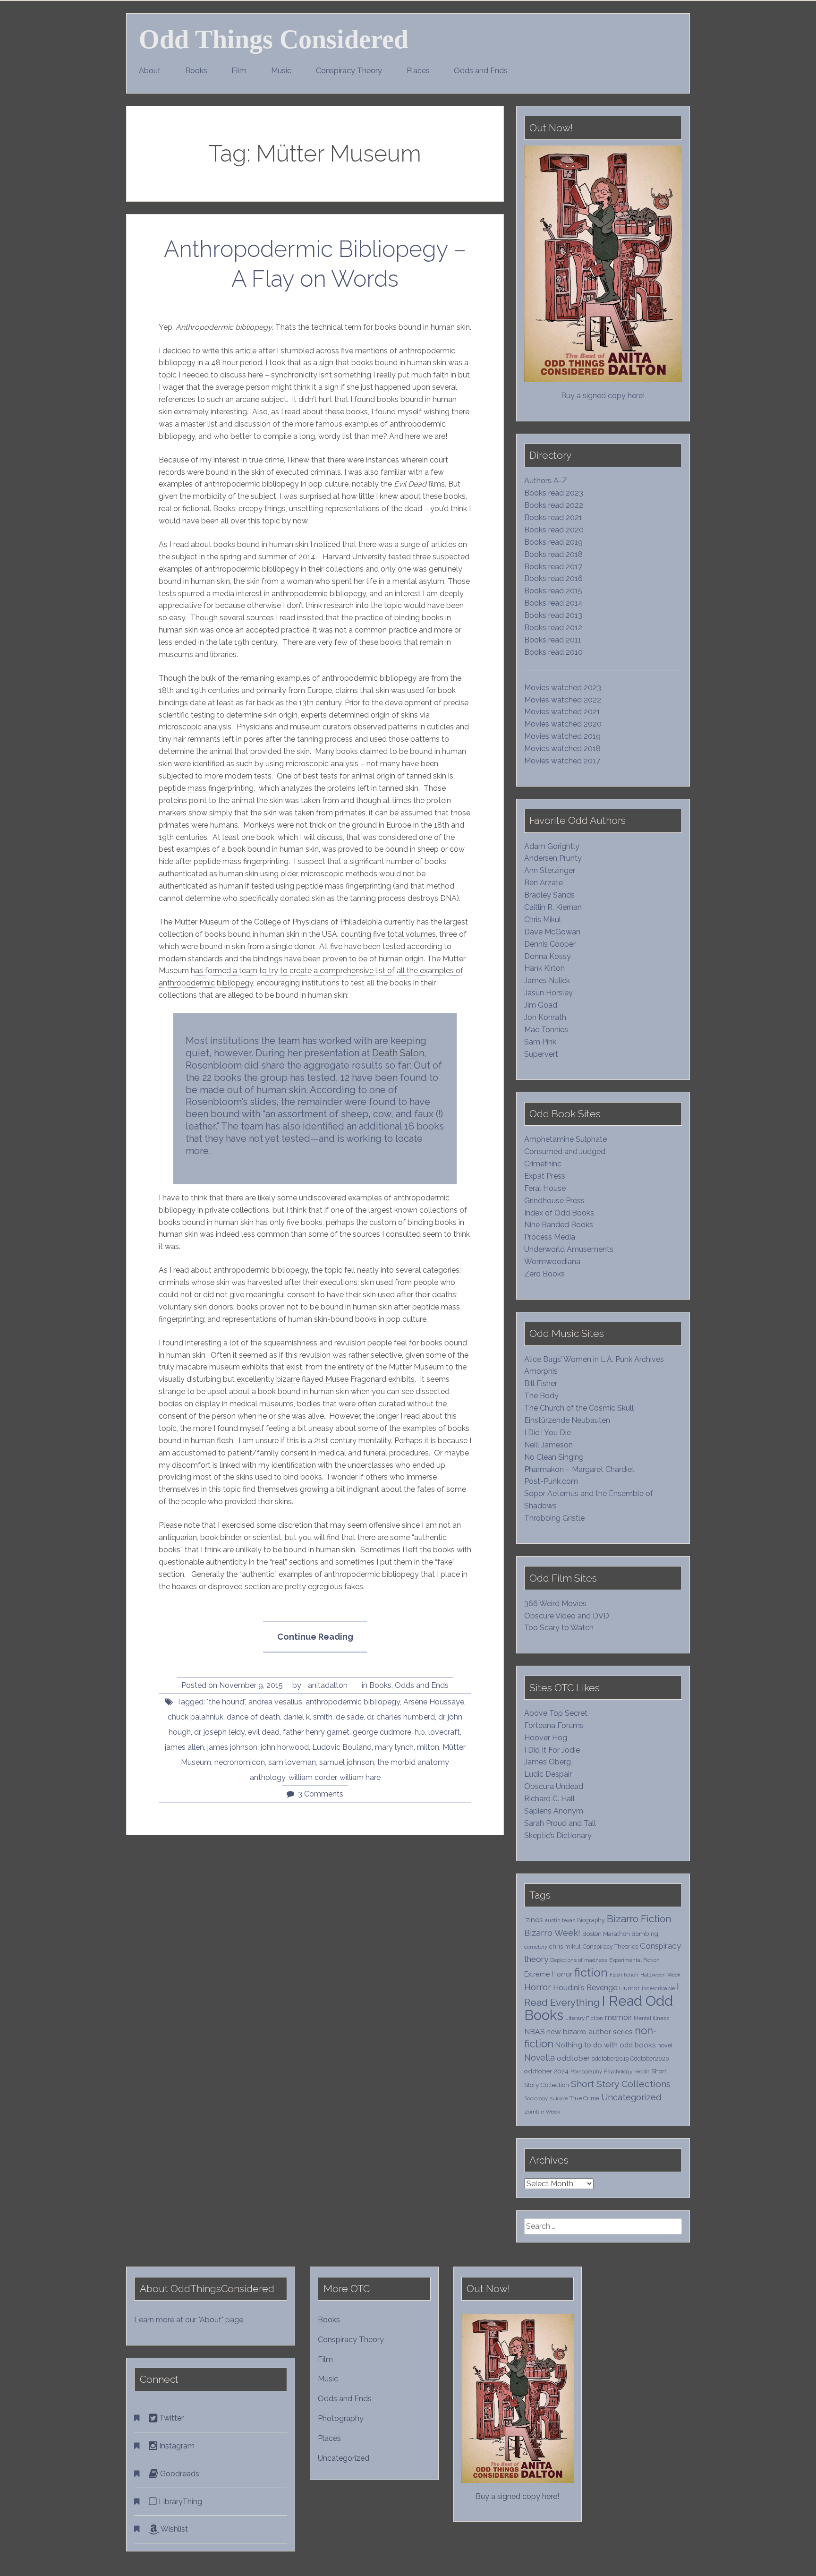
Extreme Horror (548, 1974)
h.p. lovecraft (437, 1732)
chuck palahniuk (195, 1717)
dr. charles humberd (401, 1717)
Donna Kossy (548, 956)
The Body (541, 1396)
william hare (360, 1777)
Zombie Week (542, 2112)
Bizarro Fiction (639, 1919)
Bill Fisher (541, 1383)
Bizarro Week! (552, 1933)
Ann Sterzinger (550, 870)
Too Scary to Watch (559, 1628)
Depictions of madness (579, 1960)
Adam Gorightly (552, 846)
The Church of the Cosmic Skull (579, 1408)
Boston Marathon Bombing (620, 1934)
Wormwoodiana (552, 1262)
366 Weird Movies (555, 1604)
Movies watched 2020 (563, 724)
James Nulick (547, 980)
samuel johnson (347, 1762)
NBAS (534, 2032)
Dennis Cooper (550, 944)
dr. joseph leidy (219, 1732)
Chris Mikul (543, 920)
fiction (591, 1973)
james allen (184, 1747)
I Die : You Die (548, 1433)
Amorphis (541, 1371)
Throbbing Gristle (554, 1518)
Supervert (541, 1054)
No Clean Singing (554, 1457)
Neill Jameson (548, 1445)
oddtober (573, 2058)
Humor (629, 1988)
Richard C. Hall (549, 1799)
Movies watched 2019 (562, 736)
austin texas (560, 1920)
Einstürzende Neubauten (567, 1420)
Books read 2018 (553, 554)
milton (428, 1747)
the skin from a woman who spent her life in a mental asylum (339, 581)
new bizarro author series (590, 2032)
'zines (534, 1920)
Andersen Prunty (553, 858)
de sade (350, 1717)
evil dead (264, 1732)
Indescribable (658, 1988)
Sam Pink (540, 1042)
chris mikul (565, 1947)
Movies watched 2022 (563, 700)
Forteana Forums (554, 1725)
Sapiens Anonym (554, 1811)
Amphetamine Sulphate (565, 1139)
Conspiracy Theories (610, 1947)
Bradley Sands (549, 895)
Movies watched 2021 (562, 712)
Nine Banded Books (559, 1225)
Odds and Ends (481, 71)
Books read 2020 (554, 530)
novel (665, 2045)
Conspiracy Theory (349, 71)
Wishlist (173, 2529)
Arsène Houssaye (434, 1702)
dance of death (253, 1717)
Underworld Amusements (569, 1249)
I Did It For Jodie (552, 1750)
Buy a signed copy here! (603, 396)
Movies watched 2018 (562, 749)
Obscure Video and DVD (568, 1616)
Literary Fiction (584, 2018)
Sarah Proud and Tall (560, 1823)
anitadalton (328, 1685)
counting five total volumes (388, 934)
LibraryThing (179, 2502)
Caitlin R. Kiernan (553, 907)
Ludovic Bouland (342, 1747)
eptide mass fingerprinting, (210, 788)
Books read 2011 (553, 640)
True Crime (584, 2098)
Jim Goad (541, 1005)
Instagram (176, 2446)
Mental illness (651, 2018)
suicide (559, 2098)
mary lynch (394, 1747)
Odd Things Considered (274, 39)
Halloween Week (660, 1975)
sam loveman (292, 1762)
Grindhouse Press (554, 1201)
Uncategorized (631, 2097)
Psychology (618, 2071)
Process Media (550, 1237)
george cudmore (382, 1732)
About (150, 71)
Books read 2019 (553, 542)
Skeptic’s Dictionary (558, 1836)
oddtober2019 (610, 2058)
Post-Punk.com (551, 1481)
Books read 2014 (553, 603)
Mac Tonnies (546, 1030)
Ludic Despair (548, 1774)
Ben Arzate (544, 883)
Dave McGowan (552, 932)
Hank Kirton (544, 968)
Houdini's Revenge (585, 1988)
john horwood (285, 1747)
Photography (341, 2418)
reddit (642, 2071)
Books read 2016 (553, 578)
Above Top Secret (556, 1713)
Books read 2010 (553, 652)
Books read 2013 (553, 615)
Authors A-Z (546, 481)
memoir (618, 2017)
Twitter (170, 2418)
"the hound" (226, 1702)
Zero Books (544, 1274)
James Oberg (548, 1762)
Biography (591, 1920)
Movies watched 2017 (562, 761)
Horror (538, 1987)
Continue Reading (322, 1642)
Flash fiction (624, 1975)
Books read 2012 (553, 628)
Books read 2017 (553, 567)
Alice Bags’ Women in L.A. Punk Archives (594, 1359)
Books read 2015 (553, 591)
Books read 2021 (553, 518)
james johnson (232, 1747)
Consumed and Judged (565, 1151)
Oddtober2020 (650, 2058)
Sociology (536, 2098)
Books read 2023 (554, 493)
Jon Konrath (545, 1017)
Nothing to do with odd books (605, 2045)
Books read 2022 (554, 505)
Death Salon (398, 1053)
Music (281, 71)
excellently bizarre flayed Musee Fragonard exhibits (326, 1379)
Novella (540, 2058)
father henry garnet (316, 1732)
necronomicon (240, 1762)
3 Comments (321, 1794)
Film (239, 71)
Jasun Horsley (548, 993)
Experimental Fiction (634, 1960)
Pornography (586, 2071)
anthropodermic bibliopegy (353, 1702)
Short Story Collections (621, 2084)
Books (196, 71)
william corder (312, 1777)
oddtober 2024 (546, 2071)
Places (418, 71)
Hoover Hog (546, 1738)
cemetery (536, 1947)
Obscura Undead (554, 1786)
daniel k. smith (308, 1717)
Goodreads (179, 2474)
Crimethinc (543, 1164)
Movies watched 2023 (563, 688)
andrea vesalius (275, 1702)
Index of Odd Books (559, 1213)
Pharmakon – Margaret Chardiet (579, 1469)
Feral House (545, 1188)
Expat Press (545, 1176)
